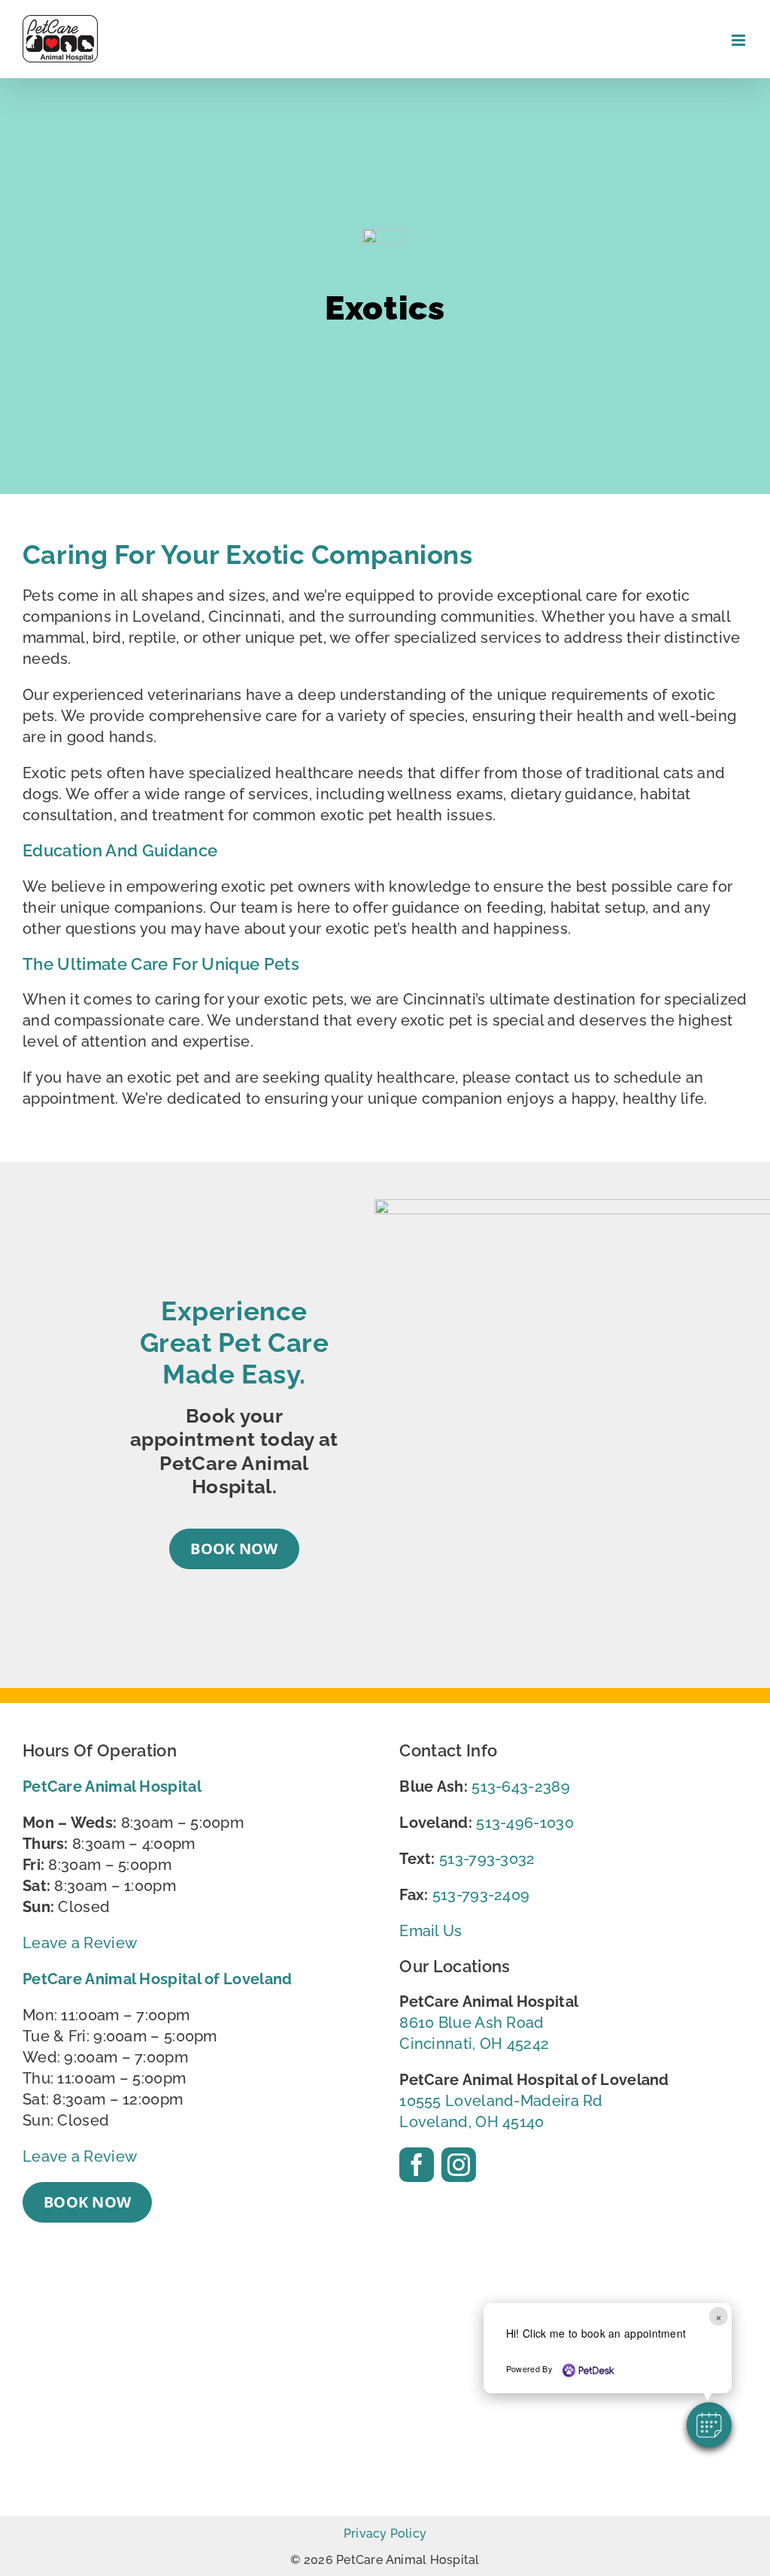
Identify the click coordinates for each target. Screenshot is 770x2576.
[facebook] (417, 2165)
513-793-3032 (487, 1859)
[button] (709, 2425)
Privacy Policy (385, 2534)
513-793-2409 (481, 1895)
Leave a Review (80, 1943)
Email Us (430, 1931)
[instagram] (459, 2165)
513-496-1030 (525, 1823)
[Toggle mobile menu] (740, 40)
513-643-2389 (521, 1787)
